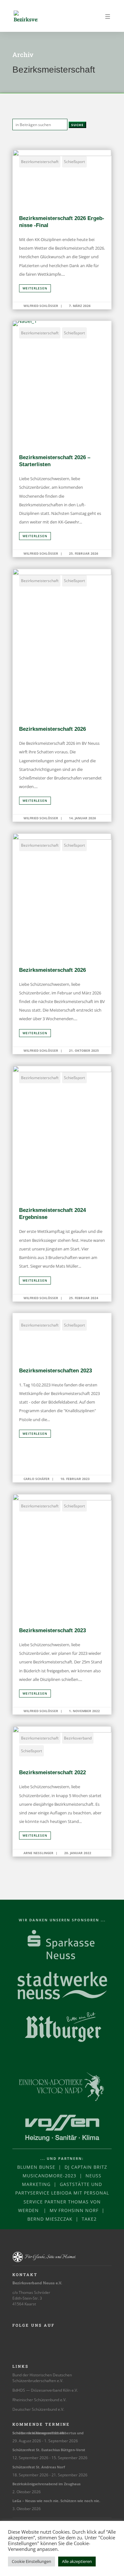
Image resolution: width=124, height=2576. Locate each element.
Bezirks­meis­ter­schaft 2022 (62, 1791)
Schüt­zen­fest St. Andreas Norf (39, 2467)
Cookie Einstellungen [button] (31, 2561)
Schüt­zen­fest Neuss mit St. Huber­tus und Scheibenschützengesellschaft (48, 2433)
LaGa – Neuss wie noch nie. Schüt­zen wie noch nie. (56, 2501)
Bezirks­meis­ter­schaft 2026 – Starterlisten (62, 439)
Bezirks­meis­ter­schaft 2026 (62, 695)
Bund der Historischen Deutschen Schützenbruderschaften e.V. (42, 2378)
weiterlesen (35, 288)
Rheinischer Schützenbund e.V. (39, 2400)
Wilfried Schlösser (41, 306)
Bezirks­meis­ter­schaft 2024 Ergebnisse (62, 1184)
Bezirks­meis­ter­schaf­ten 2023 (62, 1398)
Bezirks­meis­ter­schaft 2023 (62, 1604)
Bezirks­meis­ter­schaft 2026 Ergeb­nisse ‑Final (62, 229)
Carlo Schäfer (37, 1479)
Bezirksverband (78, 1738)
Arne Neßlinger (38, 1853)
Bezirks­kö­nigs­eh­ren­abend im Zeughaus (46, 2484)
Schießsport (74, 162)
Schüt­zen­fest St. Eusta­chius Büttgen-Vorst (49, 2450)
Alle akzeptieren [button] (77, 2561)
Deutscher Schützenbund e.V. (38, 2409)
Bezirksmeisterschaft (40, 162)
